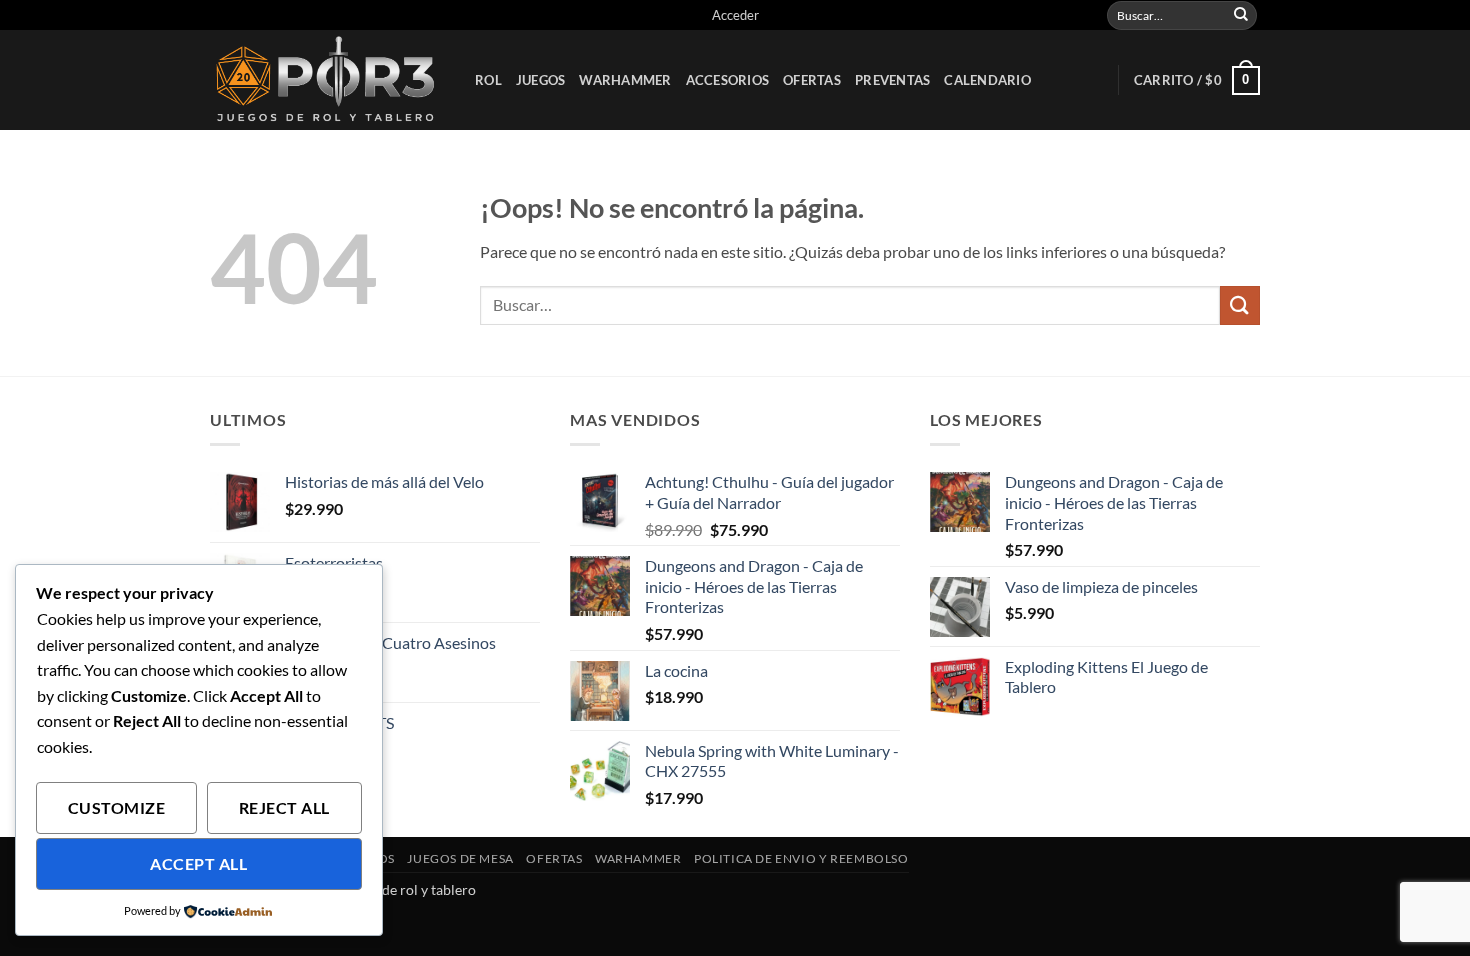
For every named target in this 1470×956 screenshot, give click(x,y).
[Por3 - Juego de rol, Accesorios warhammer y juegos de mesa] (327, 80)
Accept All (198, 864)
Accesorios (728, 80)
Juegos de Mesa (460, 858)
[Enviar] (1241, 15)
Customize (116, 808)
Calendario (987, 80)
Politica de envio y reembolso (801, 858)
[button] (735, 15)
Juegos (541, 80)
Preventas (892, 80)
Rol (488, 80)
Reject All (284, 808)
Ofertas (812, 80)
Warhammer (625, 80)
